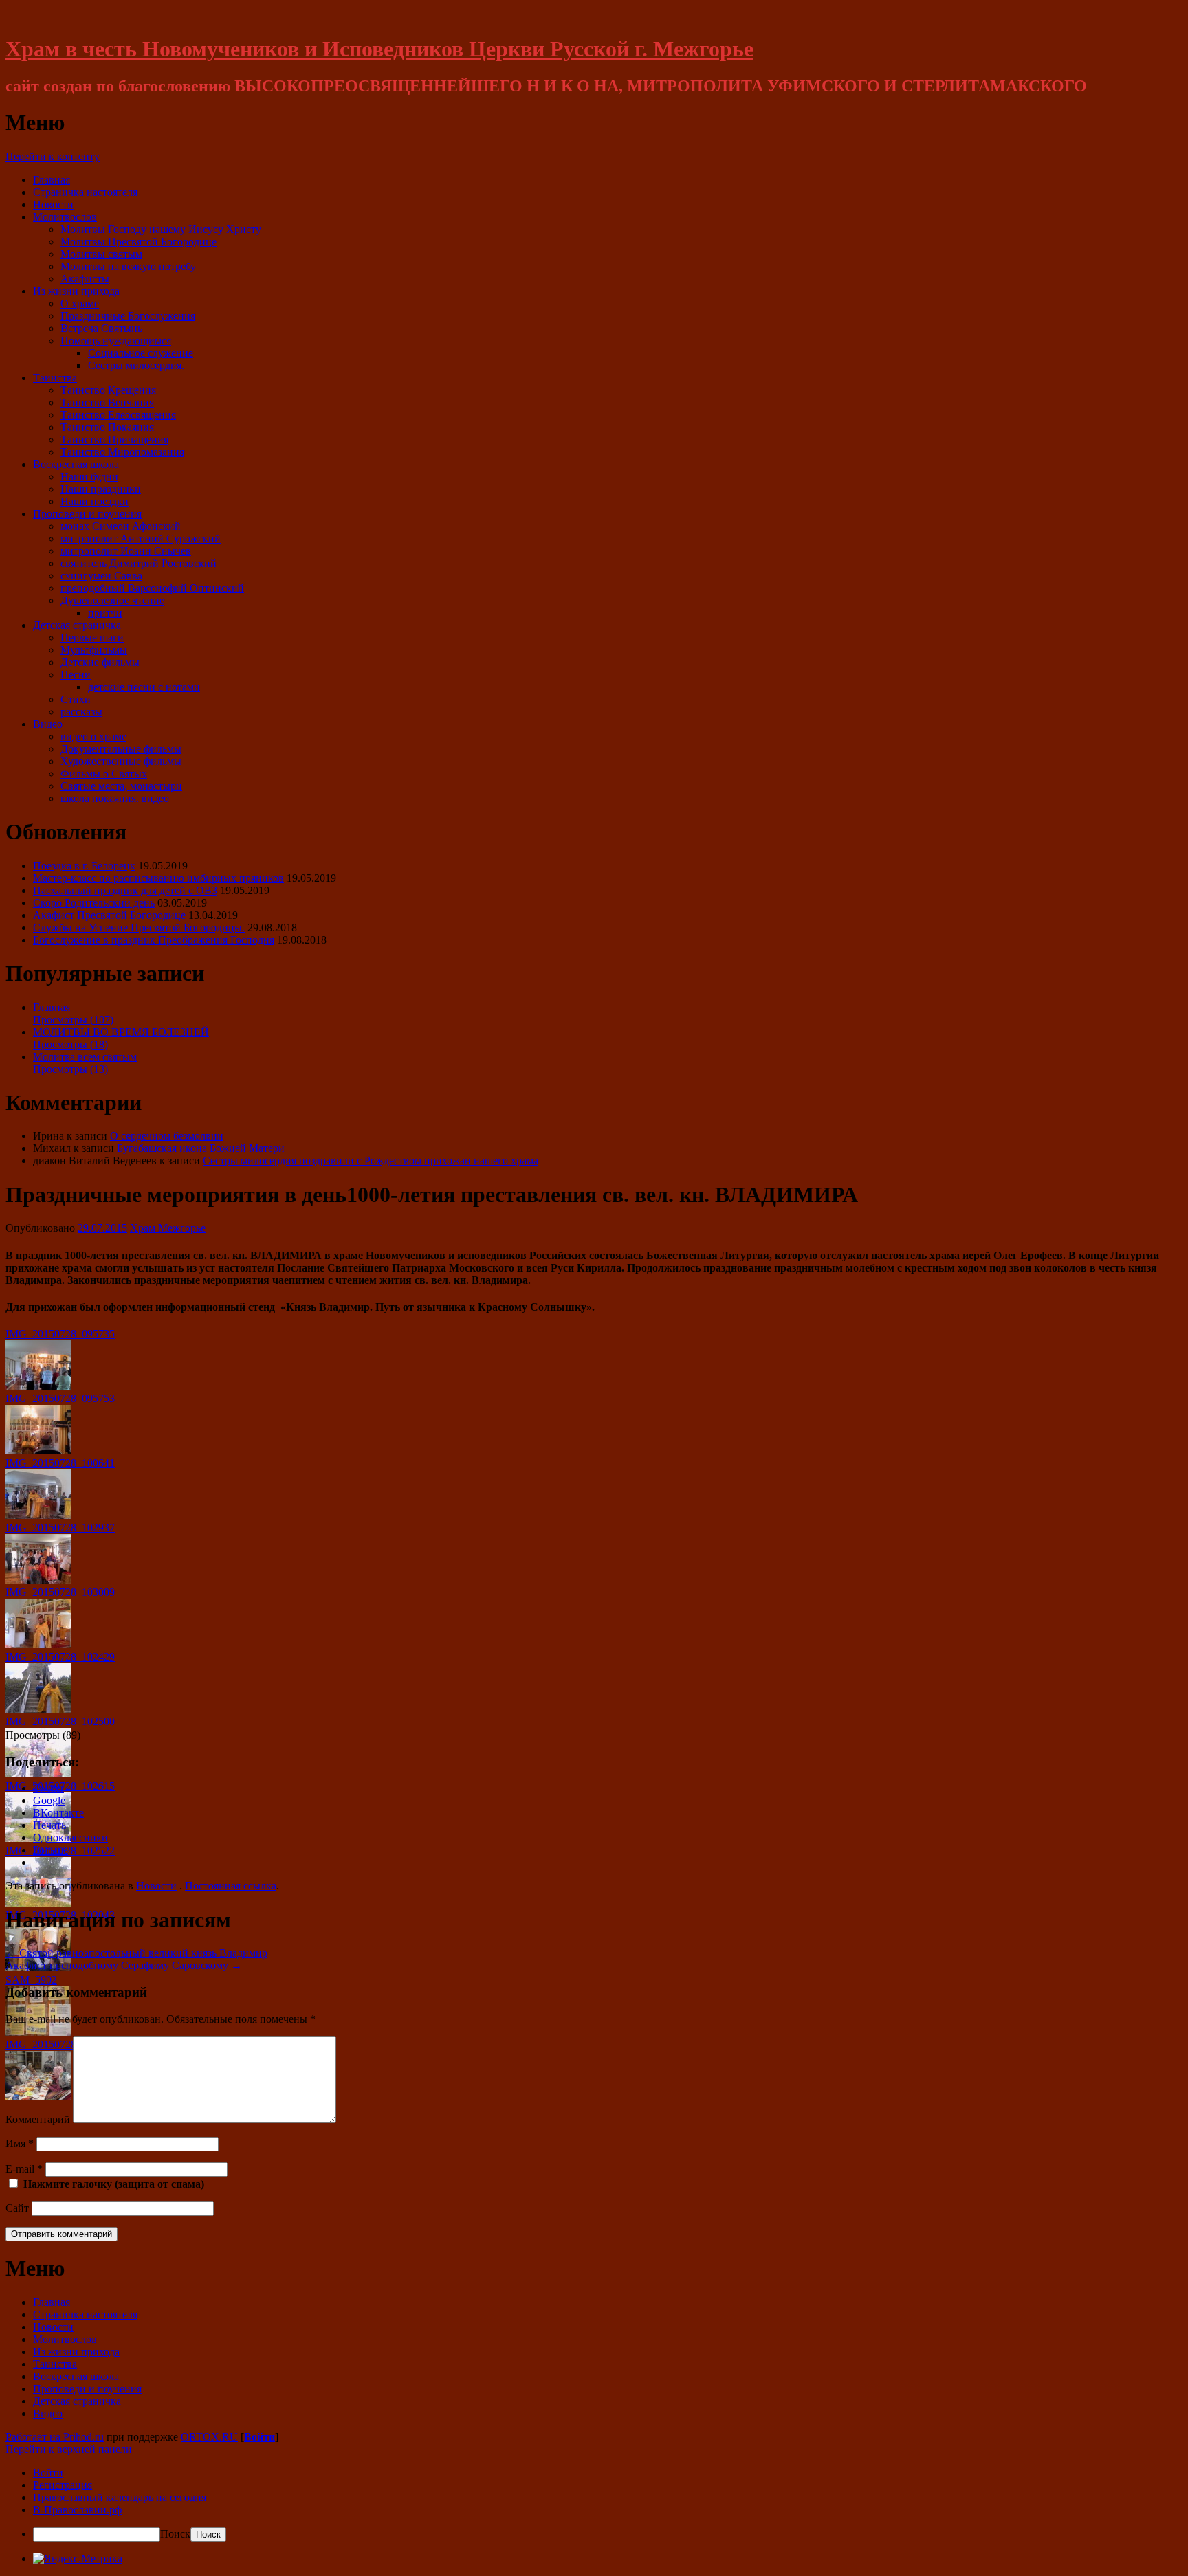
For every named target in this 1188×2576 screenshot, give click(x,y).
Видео (48, 724)
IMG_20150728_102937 (60, 1528)
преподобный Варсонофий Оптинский (152, 588)
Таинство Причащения (114, 440)
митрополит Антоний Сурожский (141, 538)
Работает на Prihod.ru (55, 2437)
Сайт (17, 2208)
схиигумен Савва (101, 576)
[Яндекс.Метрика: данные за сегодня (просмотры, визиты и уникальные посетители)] (78, 2559)
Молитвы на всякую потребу (128, 266)
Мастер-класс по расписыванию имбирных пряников (158, 878)
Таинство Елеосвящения (118, 415)
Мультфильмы (94, 650)
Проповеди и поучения (87, 514)
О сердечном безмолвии (167, 1136)
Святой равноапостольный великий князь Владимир (136, 1953)
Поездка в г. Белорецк (84, 866)
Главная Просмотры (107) (73, 1013)
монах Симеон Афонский (121, 526)
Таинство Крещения (108, 390)
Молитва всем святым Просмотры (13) (85, 1063)
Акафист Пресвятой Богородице (109, 915)
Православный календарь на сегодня (120, 2497)
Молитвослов (65, 217)
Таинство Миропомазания (122, 452)
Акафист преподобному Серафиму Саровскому (124, 1965)
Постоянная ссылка (231, 1886)
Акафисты (85, 279)
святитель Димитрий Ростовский (139, 563)
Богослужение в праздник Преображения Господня (154, 940)
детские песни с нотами (144, 687)
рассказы (81, 712)
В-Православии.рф (77, 2510)
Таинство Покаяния (107, 427)
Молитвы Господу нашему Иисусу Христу (161, 229)
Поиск (175, 2534)
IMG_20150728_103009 (60, 1592)
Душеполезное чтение (112, 600)
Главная (52, 180)
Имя (20, 2143)
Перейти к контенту (53, 156)
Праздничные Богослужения (128, 316)
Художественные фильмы (121, 761)
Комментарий (38, 2119)
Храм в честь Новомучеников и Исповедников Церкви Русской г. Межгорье (379, 49)
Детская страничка (77, 625)
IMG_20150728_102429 (60, 1657)
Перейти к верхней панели (69, 2449)
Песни (76, 675)
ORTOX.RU (209, 2437)
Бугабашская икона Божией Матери (201, 1148)
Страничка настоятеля (85, 192)
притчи (105, 613)
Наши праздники (101, 489)
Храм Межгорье (168, 1228)
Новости (53, 204)
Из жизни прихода (76, 291)
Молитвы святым (101, 254)
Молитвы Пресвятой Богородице (139, 242)
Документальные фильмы (121, 749)
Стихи (76, 699)
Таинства (55, 378)
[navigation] (594, 2504)
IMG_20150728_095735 (60, 1334)
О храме (80, 303)
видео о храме (93, 736)
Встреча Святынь (101, 328)
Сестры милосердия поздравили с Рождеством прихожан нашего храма (371, 1161)
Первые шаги (92, 637)
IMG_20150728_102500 (60, 1721)
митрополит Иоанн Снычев (126, 551)
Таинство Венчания (107, 402)
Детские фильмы (100, 662)
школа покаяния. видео (115, 798)
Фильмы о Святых (104, 774)
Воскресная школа (76, 464)
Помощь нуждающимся (116, 341)
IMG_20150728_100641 (60, 1463)
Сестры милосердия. (136, 365)
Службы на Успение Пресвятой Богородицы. (139, 928)
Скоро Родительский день (94, 903)
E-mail (24, 2169)
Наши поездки (95, 501)
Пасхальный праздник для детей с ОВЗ (125, 890)
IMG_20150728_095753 (60, 1398)
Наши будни (89, 477)
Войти (260, 2437)
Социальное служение (141, 353)
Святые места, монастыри (121, 786)
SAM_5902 (31, 1980)
